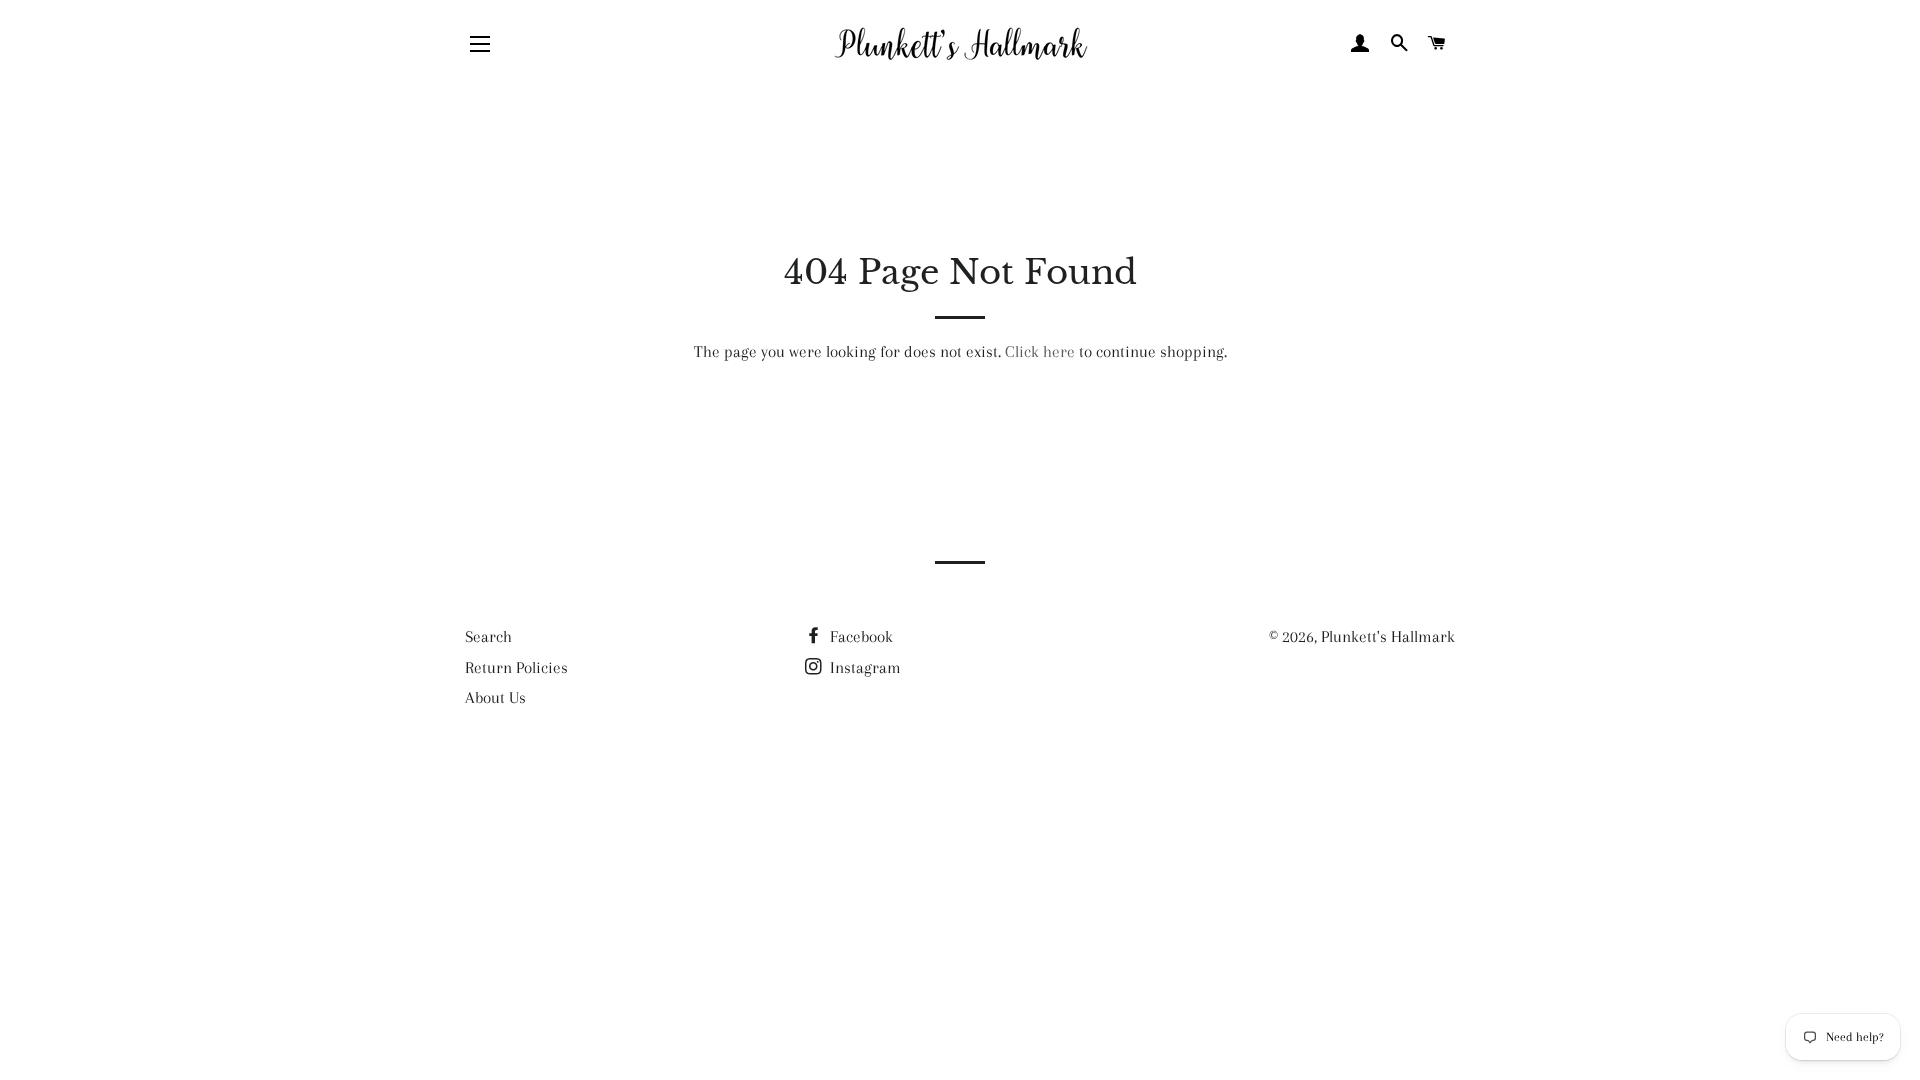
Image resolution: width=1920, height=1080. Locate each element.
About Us (495, 697)
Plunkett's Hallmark (1388, 636)
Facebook (859, 636)
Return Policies (516, 667)
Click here (1040, 351)
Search (488, 636)
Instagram (863, 667)
